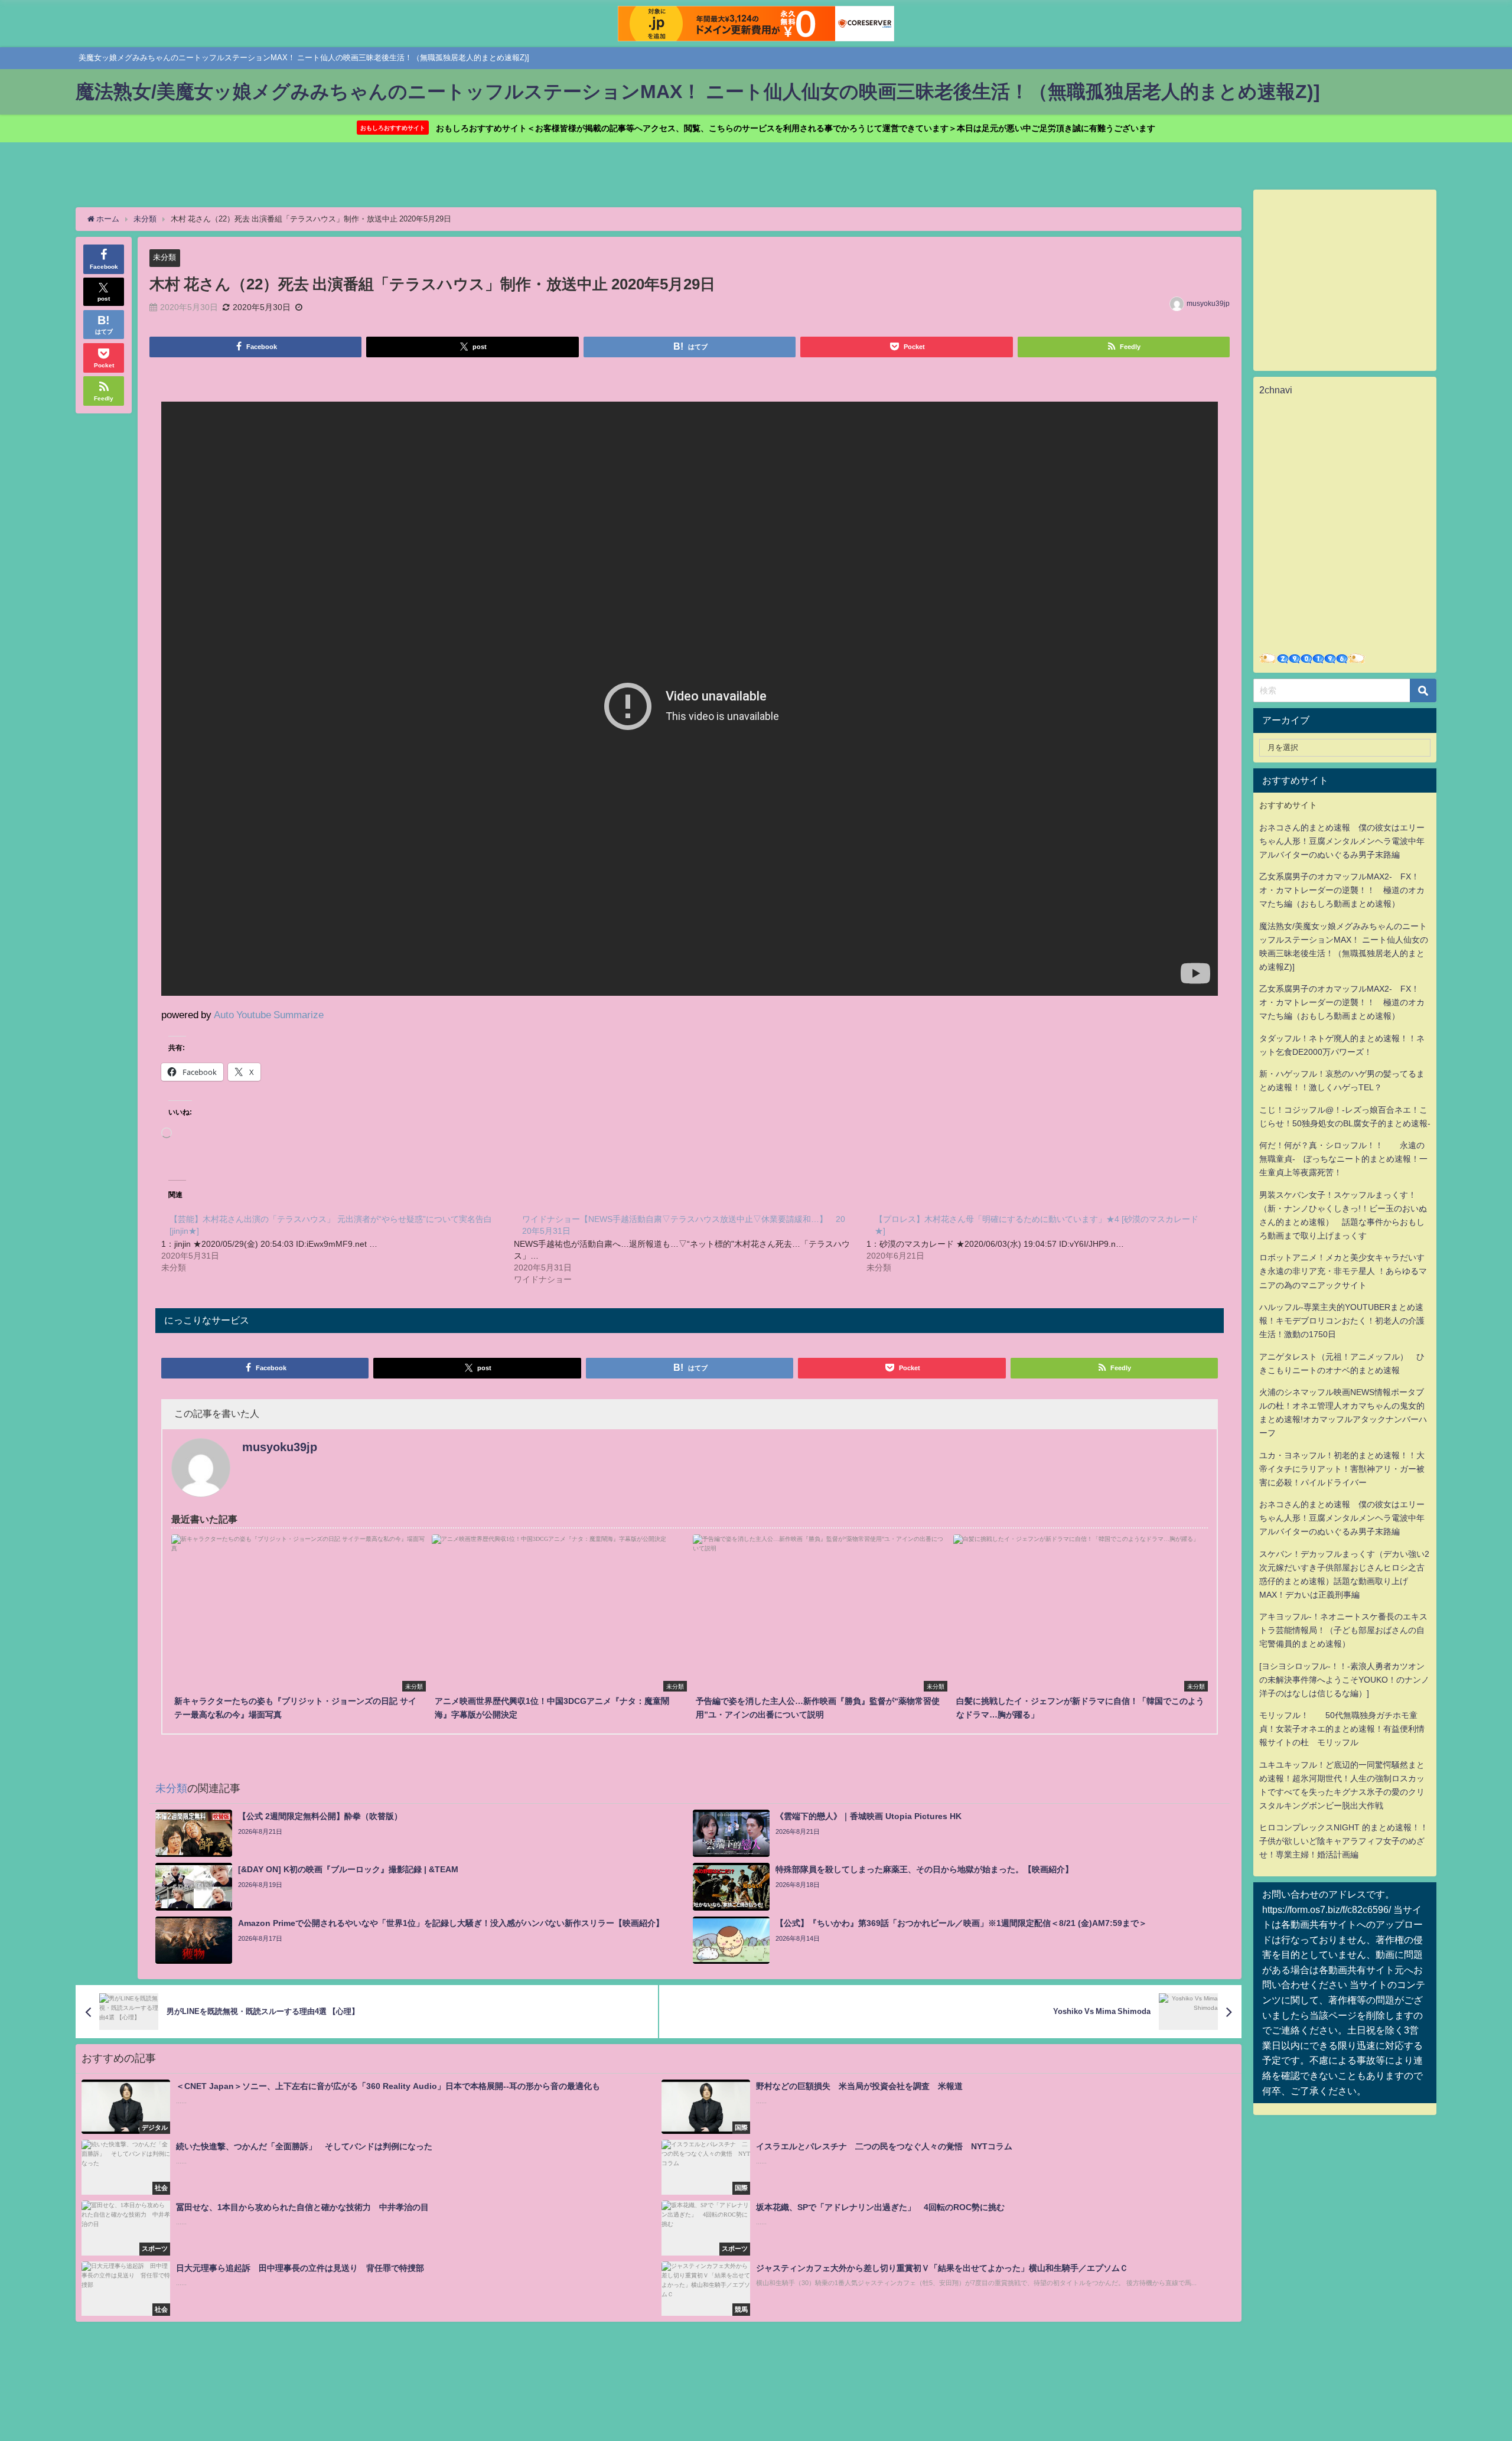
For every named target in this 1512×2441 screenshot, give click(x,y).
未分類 (164, 257)
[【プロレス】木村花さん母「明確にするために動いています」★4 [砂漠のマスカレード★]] (1043, 1243)
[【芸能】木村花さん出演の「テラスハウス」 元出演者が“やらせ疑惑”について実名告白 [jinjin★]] (338, 1243)
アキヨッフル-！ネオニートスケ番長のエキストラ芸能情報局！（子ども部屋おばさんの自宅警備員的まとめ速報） (1343, 1630)
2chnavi (1276, 390)
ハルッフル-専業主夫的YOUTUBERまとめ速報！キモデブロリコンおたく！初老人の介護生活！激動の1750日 (1342, 1321)
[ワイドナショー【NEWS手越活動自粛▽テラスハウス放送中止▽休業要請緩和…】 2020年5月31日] (690, 1249)
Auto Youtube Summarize (269, 1014)
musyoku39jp (1208, 304)
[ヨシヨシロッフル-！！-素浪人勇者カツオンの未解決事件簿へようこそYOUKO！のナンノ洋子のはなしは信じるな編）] (1344, 1680)
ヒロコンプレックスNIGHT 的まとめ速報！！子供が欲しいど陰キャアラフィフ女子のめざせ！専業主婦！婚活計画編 (1344, 1841)
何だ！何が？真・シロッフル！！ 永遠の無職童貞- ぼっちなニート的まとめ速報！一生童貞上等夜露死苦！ (1343, 1159)
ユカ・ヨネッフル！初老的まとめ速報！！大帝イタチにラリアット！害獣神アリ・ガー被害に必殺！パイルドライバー (1342, 1469)
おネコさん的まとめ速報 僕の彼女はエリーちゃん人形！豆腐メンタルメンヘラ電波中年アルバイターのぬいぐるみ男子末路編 (1342, 841)
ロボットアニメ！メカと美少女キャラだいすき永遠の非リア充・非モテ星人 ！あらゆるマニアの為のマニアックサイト (1343, 1271)
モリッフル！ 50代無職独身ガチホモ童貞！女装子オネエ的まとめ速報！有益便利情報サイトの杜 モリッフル (1342, 1729)
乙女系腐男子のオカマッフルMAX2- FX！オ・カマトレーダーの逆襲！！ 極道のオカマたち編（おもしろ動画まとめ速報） (1342, 890)
